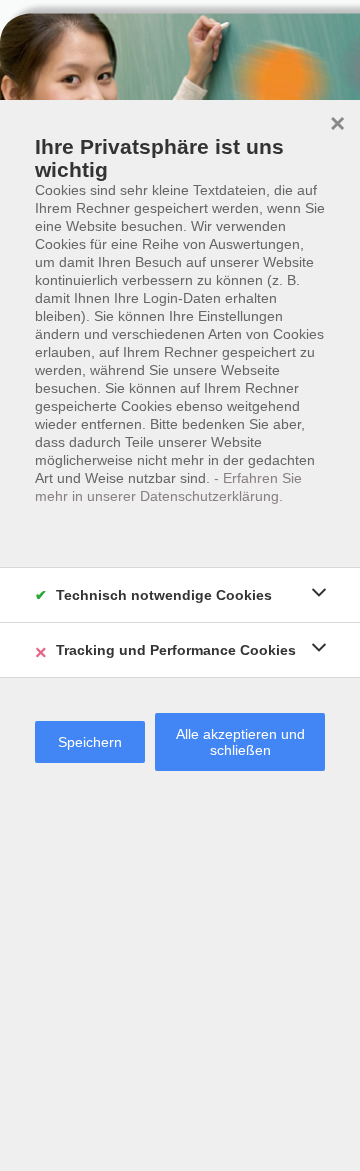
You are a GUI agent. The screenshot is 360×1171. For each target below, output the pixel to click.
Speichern (90, 742)
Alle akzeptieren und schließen (240, 742)
